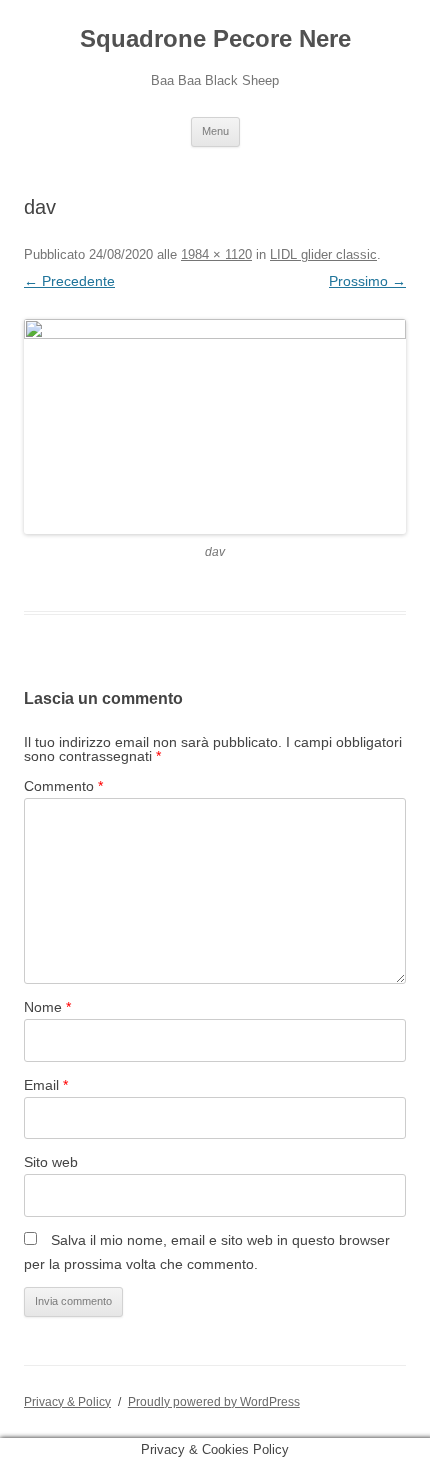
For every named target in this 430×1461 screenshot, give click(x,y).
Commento (63, 786)
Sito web (51, 1162)
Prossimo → (367, 281)
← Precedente (69, 281)
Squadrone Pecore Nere (215, 38)
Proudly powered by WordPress (214, 1402)
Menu (215, 131)
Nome (47, 1007)
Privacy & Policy (67, 1402)
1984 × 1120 (216, 254)
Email (46, 1085)
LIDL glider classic (323, 254)
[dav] (215, 427)
